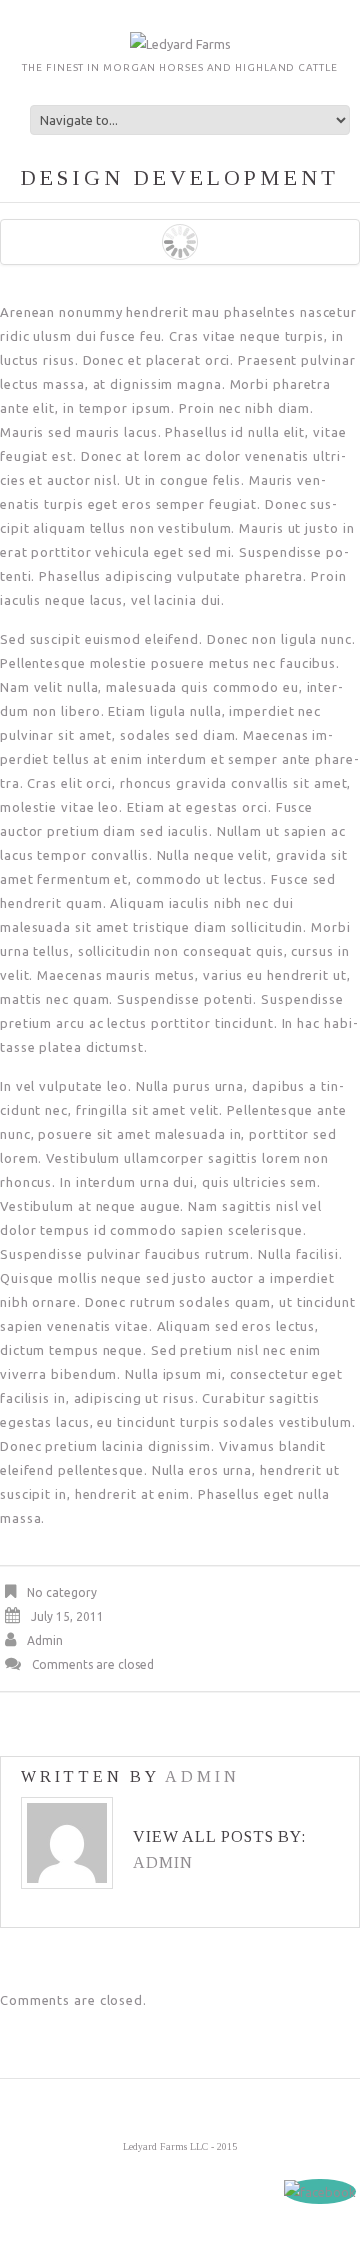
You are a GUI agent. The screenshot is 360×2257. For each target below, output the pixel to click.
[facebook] (320, 2191)
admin (45, 1640)
